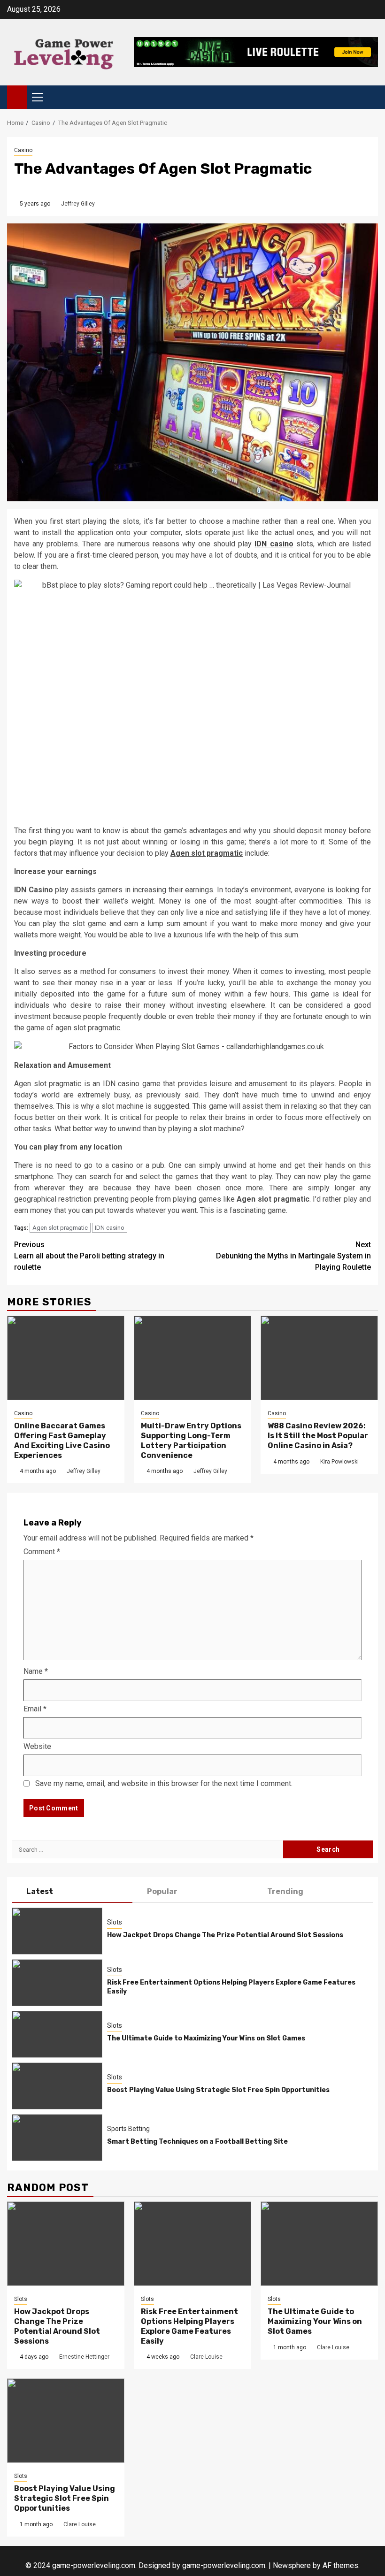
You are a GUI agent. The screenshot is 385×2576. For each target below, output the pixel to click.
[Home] (17, 97)
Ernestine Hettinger (84, 2357)
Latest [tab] (40, 1891)
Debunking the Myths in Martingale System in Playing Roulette (293, 1256)
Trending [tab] (285, 1891)
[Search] (371, 97)
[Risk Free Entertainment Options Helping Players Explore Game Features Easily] (57, 1983)
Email (35, 1709)
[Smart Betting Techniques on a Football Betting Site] (57, 2138)
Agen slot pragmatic (60, 1228)
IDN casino (110, 1228)
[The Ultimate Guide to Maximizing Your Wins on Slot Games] (57, 2034)
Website (37, 1746)
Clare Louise (206, 2357)
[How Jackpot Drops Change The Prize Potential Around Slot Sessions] (57, 1931)
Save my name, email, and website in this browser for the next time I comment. (164, 1783)
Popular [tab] (162, 1891)
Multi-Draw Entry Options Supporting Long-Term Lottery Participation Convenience (191, 1440)
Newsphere (292, 2565)
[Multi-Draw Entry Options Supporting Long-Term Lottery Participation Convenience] (192, 1358)
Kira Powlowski (339, 1462)
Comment (42, 1552)
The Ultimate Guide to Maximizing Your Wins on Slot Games (206, 2038)
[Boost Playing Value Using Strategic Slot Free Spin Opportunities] (57, 2086)
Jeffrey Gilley (78, 204)
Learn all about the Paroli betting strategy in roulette (89, 1256)
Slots (115, 1922)
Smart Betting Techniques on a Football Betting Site (197, 2142)
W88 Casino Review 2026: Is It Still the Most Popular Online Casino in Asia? (318, 1436)
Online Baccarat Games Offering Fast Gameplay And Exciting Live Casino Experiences (62, 1440)
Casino (23, 150)
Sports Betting (128, 2129)
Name (36, 1671)
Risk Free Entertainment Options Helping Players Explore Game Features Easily (189, 2326)
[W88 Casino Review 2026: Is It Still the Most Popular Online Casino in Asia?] (319, 1358)
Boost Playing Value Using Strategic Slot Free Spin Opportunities (218, 2090)
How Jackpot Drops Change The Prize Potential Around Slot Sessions (225, 1935)
